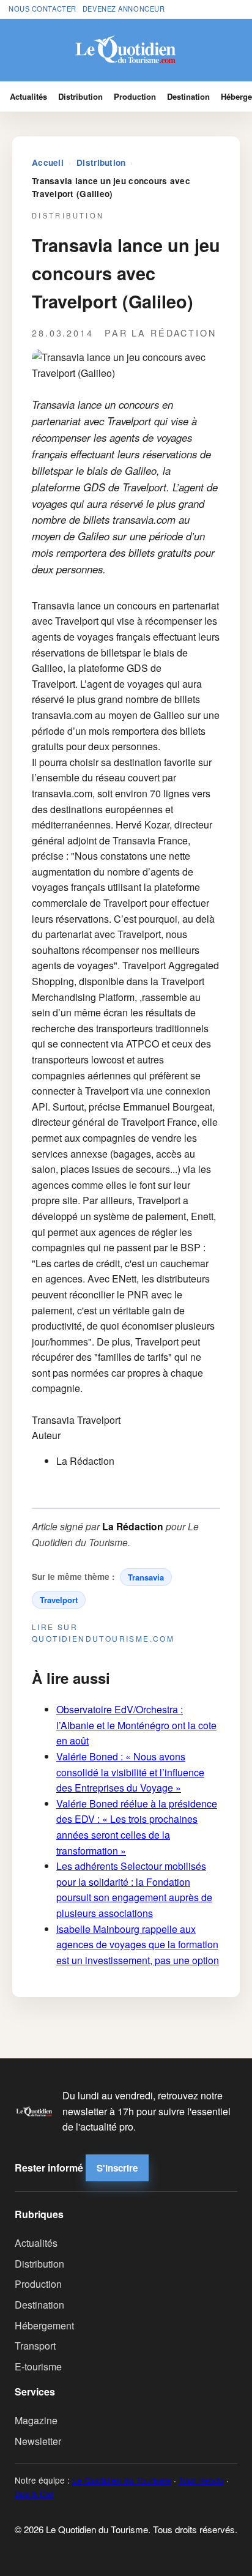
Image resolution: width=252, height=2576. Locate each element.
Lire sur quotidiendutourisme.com (103, 1632)
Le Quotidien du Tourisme (122, 2480)
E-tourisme (38, 2366)
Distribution (80, 96)
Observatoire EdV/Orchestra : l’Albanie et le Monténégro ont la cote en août (136, 1725)
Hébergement (44, 2325)
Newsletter (38, 2441)
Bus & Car (34, 2493)
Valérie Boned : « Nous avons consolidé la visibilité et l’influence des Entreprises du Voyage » (130, 1772)
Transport (35, 2346)
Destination (188, 96)
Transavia (146, 1577)
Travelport (59, 1600)
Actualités (28, 96)
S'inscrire (117, 2168)
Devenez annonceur (124, 9)
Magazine (36, 2420)
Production (135, 96)
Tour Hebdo (201, 2480)
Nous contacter (43, 9)
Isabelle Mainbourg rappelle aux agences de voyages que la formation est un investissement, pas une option (138, 1945)
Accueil (48, 162)
